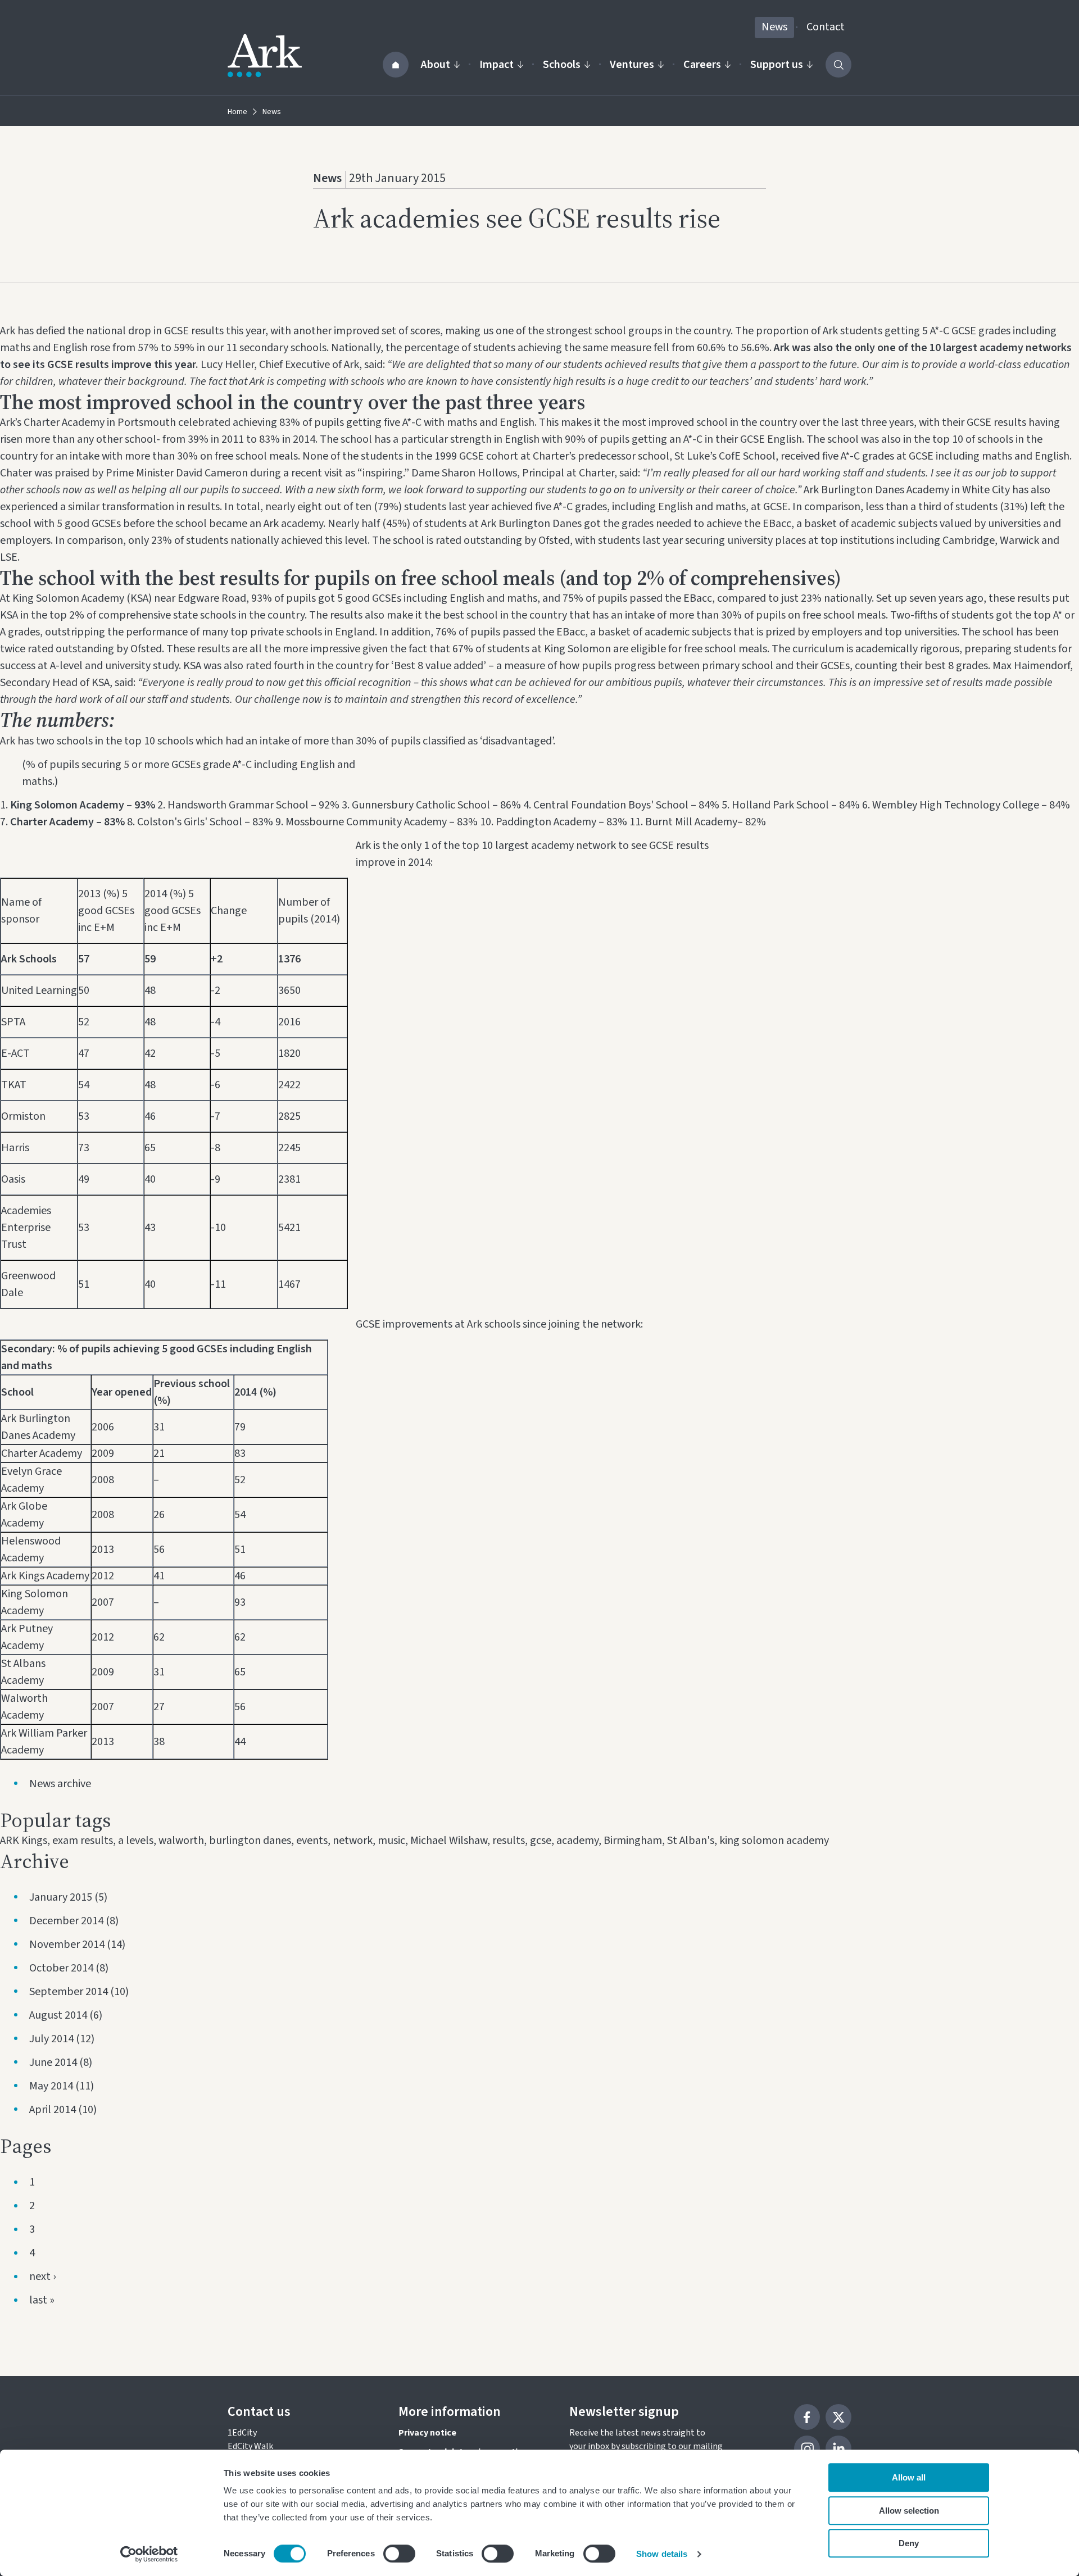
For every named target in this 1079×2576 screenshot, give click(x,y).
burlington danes (250, 1841)
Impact (497, 65)
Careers (702, 65)
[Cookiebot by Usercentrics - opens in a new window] (149, 2554)
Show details (662, 2554)
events (312, 1841)
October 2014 (61, 1968)
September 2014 (69, 1992)
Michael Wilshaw (449, 1841)
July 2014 (51, 2039)
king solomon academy (774, 1841)
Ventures (632, 65)
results (509, 1841)
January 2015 (61, 1897)
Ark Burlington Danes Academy (876, 490)
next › (42, 2277)
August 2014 (58, 2015)
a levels (136, 1841)
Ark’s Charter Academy (52, 422)
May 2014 (51, 2086)
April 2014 (53, 2110)
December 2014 (66, 1921)
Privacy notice (427, 2433)
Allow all (909, 2477)
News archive (60, 1784)
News (774, 27)
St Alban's (691, 1841)
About (436, 65)
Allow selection (909, 2511)
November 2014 (67, 1945)
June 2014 (53, 2062)
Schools (562, 65)
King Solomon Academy (68, 598)
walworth (181, 1841)
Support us (777, 65)
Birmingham (633, 1841)
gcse (541, 1841)
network (353, 1841)
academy (577, 1841)
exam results (83, 1841)
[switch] (399, 2554)
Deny (909, 2543)
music (391, 1841)
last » (42, 2300)
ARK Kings (24, 1841)
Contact (826, 27)
